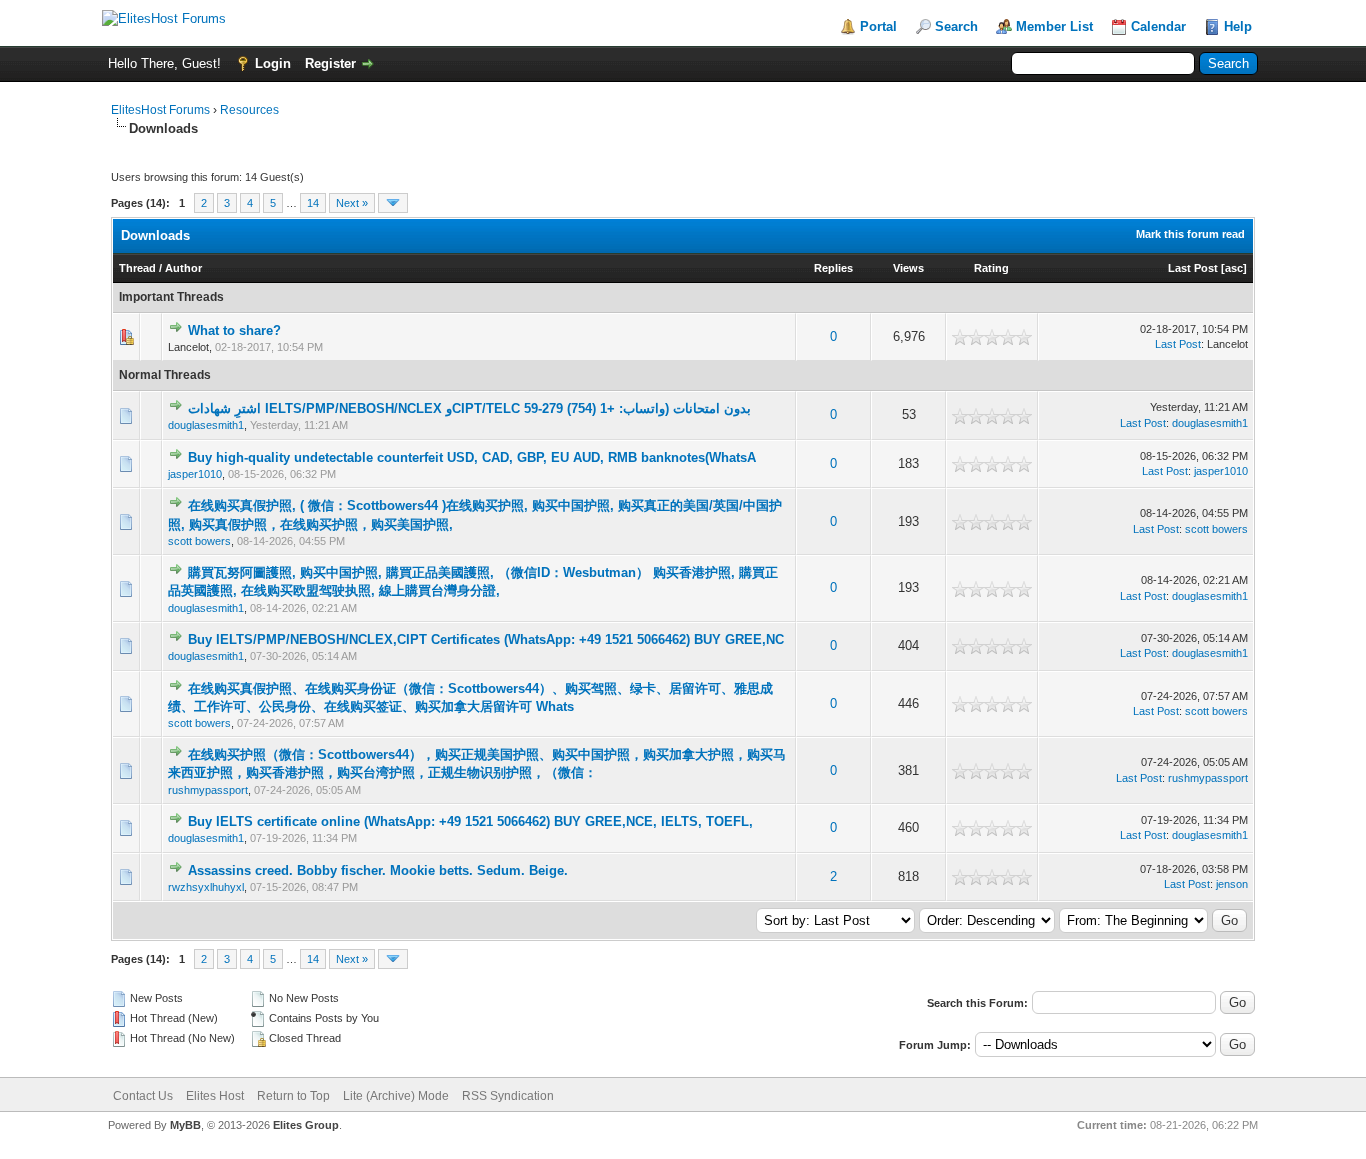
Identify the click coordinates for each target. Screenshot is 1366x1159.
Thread (137, 268)
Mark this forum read (1190, 234)
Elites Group (306, 1125)
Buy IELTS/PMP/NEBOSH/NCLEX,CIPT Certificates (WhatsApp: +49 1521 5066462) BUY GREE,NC (486, 639)
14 (313, 203)
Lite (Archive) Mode (396, 1096)
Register (330, 63)
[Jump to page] (393, 203)
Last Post (1193, 268)
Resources (249, 110)
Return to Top (293, 1096)
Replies (833, 268)
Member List (1054, 26)
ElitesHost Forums (160, 110)
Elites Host (215, 1096)
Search (956, 26)
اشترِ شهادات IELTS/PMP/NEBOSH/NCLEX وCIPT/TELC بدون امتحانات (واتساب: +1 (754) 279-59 (469, 408)
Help (1238, 26)
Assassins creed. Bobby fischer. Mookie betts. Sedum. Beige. (378, 870)
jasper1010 (195, 474)
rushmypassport (208, 790)
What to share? (234, 330)
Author (183, 268)
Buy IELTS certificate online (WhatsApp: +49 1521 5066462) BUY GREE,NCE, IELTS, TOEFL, (470, 821)
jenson (1232, 884)
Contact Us (143, 1096)
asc (1234, 268)
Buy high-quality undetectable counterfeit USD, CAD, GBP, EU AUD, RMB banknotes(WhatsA (472, 457)
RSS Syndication (508, 1096)
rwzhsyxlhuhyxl (206, 887)
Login (273, 63)
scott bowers (199, 541)
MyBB (185, 1125)
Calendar (1158, 26)
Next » (352, 203)
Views (908, 268)
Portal (878, 26)
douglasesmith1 (206, 425)
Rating (991, 268)
